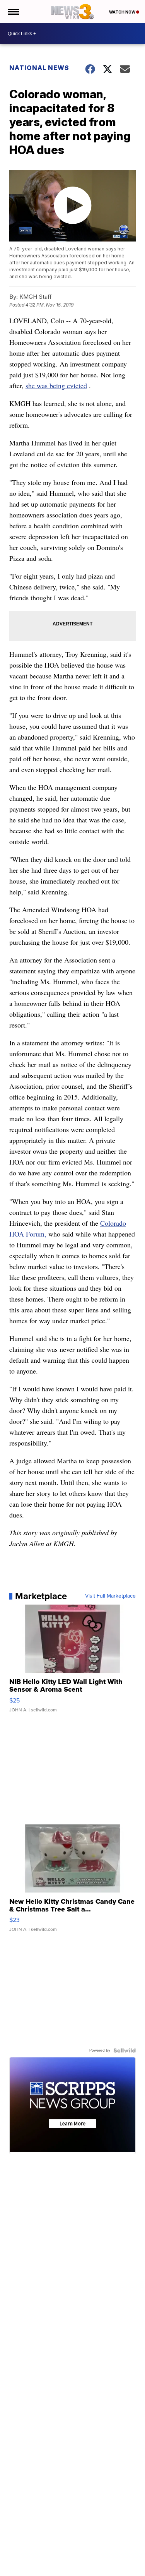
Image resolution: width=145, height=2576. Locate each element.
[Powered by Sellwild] (125, 2050)
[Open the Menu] (13, 12)
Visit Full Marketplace (110, 1596)
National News (39, 68)
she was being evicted (56, 385)
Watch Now (123, 12)
